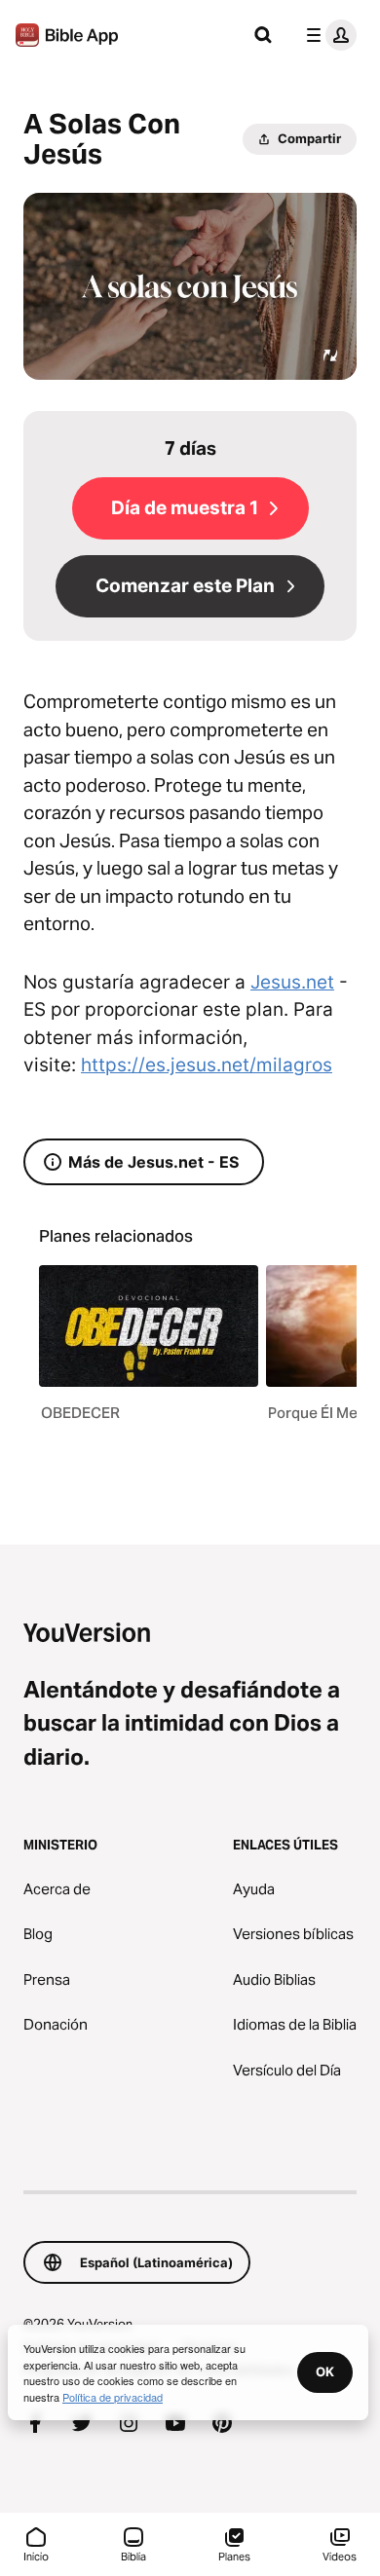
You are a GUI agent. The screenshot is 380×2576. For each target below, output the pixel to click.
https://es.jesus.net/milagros (207, 1065)
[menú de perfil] (327, 35)
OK (325, 2371)
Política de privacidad (113, 2397)
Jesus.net (292, 982)
